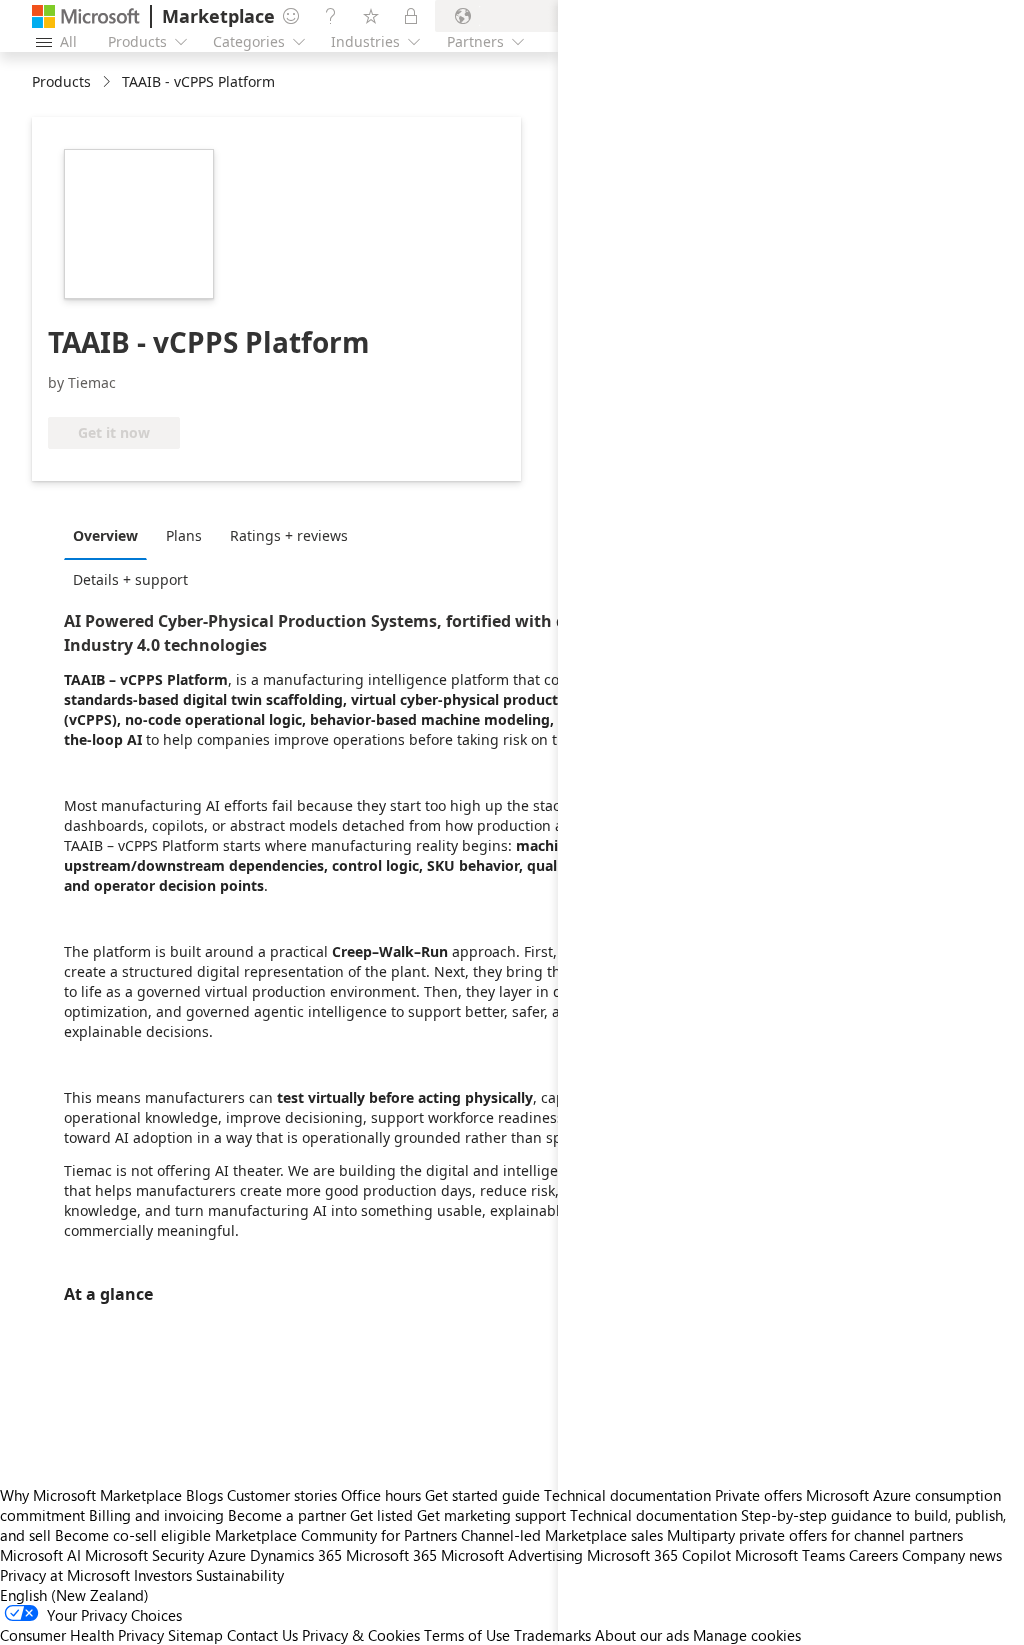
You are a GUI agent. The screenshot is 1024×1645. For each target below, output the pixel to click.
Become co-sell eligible (133, 1535)
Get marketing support (491, 1515)
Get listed (381, 1515)
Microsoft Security (144, 1555)
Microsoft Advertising (512, 1555)
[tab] (110, 535)
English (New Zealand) (74, 1595)
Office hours (381, 1495)
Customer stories (282, 1495)
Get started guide (482, 1495)
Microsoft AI (40, 1555)
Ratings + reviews (289, 535)
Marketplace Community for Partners (336, 1535)
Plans (184, 535)
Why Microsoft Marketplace (91, 1495)
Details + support (130, 579)
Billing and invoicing (156, 1515)
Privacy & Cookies (361, 1635)
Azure (227, 1555)
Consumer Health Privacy (82, 1635)
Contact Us (262, 1635)
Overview (105, 535)
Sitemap (195, 1635)
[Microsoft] (86, 16)
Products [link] (61, 81)
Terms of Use (467, 1635)
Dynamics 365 (296, 1555)
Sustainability (240, 1575)
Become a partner (287, 1515)
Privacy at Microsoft (65, 1575)
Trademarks (552, 1635)
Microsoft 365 (391, 1555)
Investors (163, 1575)
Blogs (204, 1495)
